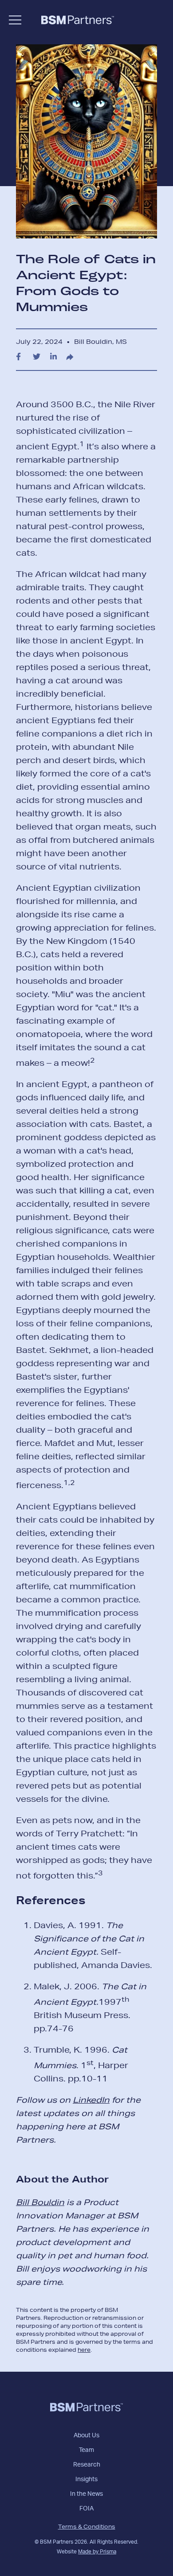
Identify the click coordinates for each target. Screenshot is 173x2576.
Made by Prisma (97, 2552)
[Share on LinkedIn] (53, 357)
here (84, 2350)
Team (86, 2450)
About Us (86, 2436)
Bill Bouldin (40, 2202)
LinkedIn (91, 2100)
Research (87, 2465)
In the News (86, 2494)
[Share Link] (70, 357)
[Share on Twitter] (37, 357)
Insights (86, 2479)
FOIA (86, 2509)
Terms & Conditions (87, 2527)
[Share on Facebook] (18, 357)
